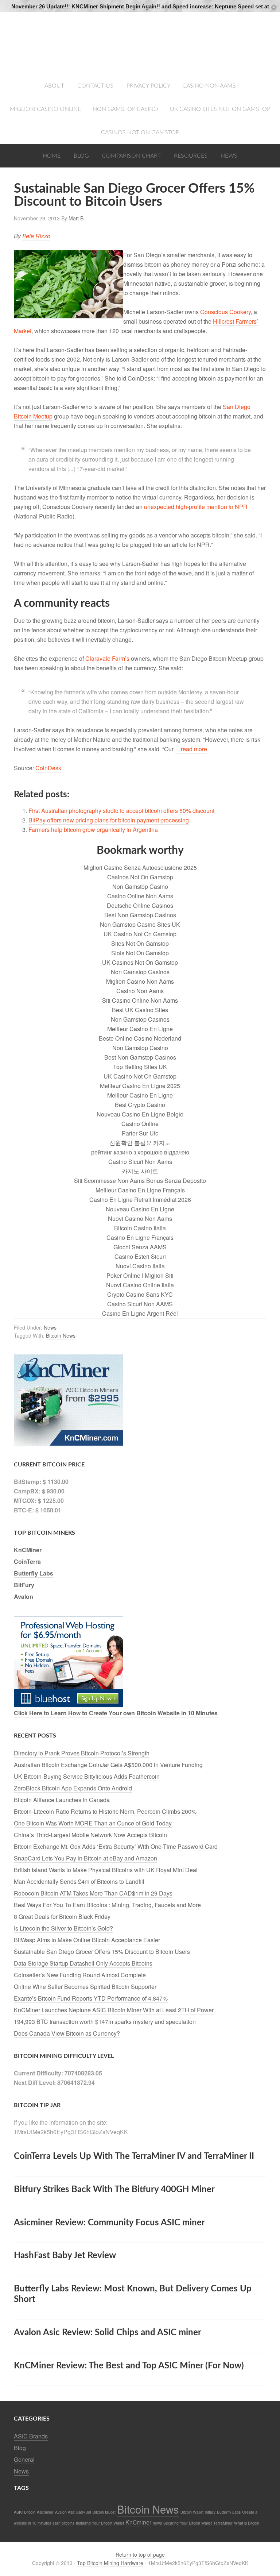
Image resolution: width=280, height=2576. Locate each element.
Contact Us (95, 86)
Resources (191, 156)
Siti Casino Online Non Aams (140, 1000)
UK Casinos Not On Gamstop (140, 962)
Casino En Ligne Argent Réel (140, 1313)
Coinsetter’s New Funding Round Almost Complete (80, 1975)
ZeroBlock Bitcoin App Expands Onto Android (73, 1788)
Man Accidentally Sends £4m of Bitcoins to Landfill (79, 1881)
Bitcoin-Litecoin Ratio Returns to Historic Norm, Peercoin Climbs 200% (105, 1811)
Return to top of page (140, 2554)
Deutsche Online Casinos (140, 905)
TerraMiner (223, 2523)
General (24, 2459)
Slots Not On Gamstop (140, 953)
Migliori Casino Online (45, 109)
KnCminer (138, 2522)
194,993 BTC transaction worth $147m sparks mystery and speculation (105, 2022)
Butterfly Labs (34, 1573)
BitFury (24, 1585)
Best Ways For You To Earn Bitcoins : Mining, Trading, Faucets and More (107, 1905)
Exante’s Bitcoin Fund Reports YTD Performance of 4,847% (91, 1998)
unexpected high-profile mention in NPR (196, 507)
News (229, 156)
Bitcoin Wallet (192, 2512)
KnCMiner (28, 1550)
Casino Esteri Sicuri (140, 1256)
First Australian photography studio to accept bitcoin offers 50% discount (121, 811)
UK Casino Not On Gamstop (140, 934)
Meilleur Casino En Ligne (140, 1029)
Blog (81, 156)
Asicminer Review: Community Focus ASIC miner (109, 2223)
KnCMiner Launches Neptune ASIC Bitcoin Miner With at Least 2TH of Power (114, 2010)
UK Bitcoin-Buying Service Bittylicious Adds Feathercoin (87, 1776)
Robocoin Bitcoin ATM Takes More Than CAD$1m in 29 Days (93, 1893)
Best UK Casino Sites (140, 1010)
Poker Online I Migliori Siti (140, 1275)
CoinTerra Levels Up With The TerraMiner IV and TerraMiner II (134, 2156)
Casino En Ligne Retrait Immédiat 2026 (140, 1200)
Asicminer (45, 2512)
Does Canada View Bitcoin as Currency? (67, 2033)
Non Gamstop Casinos (140, 972)
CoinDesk (48, 768)
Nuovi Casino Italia (140, 1266)
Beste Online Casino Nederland (140, 1038)
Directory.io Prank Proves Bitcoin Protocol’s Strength (82, 1753)
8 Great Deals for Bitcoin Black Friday (62, 1916)
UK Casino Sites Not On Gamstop (220, 109)
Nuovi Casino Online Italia (140, 1285)
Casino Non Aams (209, 86)
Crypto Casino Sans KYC (140, 1294)
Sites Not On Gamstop (140, 943)
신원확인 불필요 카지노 (140, 1143)
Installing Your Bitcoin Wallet (100, 2523)
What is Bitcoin (247, 2523)
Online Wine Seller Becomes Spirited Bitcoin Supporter (85, 1987)
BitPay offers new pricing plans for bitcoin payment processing (109, 820)
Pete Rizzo (36, 236)
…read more (191, 749)
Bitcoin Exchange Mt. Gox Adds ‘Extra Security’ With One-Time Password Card (116, 1846)
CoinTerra (27, 1561)
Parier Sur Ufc (140, 1133)
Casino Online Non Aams (140, 896)
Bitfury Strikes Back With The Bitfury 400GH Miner (114, 2190)
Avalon (24, 1596)
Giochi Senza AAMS (140, 1247)
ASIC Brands (31, 2436)
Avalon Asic (65, 2512)
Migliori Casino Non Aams (140, 981)
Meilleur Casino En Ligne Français (140, 1190)
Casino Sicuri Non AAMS (140, 1304)
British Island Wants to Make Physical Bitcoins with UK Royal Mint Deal (106, 1870)
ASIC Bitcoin (25, 2512)
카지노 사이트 (140, 1171)
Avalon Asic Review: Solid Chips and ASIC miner (108, 2333)
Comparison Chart (131, 156)
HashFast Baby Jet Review (65, 2256)
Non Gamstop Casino (125, 109)
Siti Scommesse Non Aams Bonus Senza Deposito (140, 1181)
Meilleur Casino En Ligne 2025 (140, 1086)
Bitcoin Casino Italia (140, 1228)
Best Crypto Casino (140, 1105)
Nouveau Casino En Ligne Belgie (140, 1114)
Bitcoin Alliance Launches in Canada (62, 1800)
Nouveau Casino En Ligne (140, 1209)
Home (52, 156)
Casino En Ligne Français (140, 1237)
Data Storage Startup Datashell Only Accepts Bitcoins (83, 1963)
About (54, 86)
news (157, 2523)
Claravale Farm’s (107, 658)
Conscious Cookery (225, 312)
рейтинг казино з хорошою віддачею (140, 1152)
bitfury (210, 2512)
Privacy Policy (149, 86)
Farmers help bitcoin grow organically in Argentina (93, 830)
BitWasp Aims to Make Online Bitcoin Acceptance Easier (87, 1940)
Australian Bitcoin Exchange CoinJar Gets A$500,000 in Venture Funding (108, 1765)
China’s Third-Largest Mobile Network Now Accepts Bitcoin (90, 1835)
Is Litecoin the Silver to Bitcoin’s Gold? (63, 1928)
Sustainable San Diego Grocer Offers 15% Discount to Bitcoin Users (102, 1952)
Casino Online (140, 1124)
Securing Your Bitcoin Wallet (188, 2523)
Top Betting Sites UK (140, 1067)
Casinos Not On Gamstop (140, 132)
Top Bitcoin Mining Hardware (140, 44)
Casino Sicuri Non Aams (140, 1162)
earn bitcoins (63, 2523)
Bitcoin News (61, 1335)
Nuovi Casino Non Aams (140, 1218)
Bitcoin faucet (104, 2512)
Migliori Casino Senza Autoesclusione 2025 (140, 867)
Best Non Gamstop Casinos (140, 915)
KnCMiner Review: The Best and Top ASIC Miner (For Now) (129, 2366)
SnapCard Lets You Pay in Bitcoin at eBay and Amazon (85, 1858)
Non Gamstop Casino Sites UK (140, 924)
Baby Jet (84, 2512)
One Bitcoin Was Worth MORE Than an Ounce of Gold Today (93, 1823)
